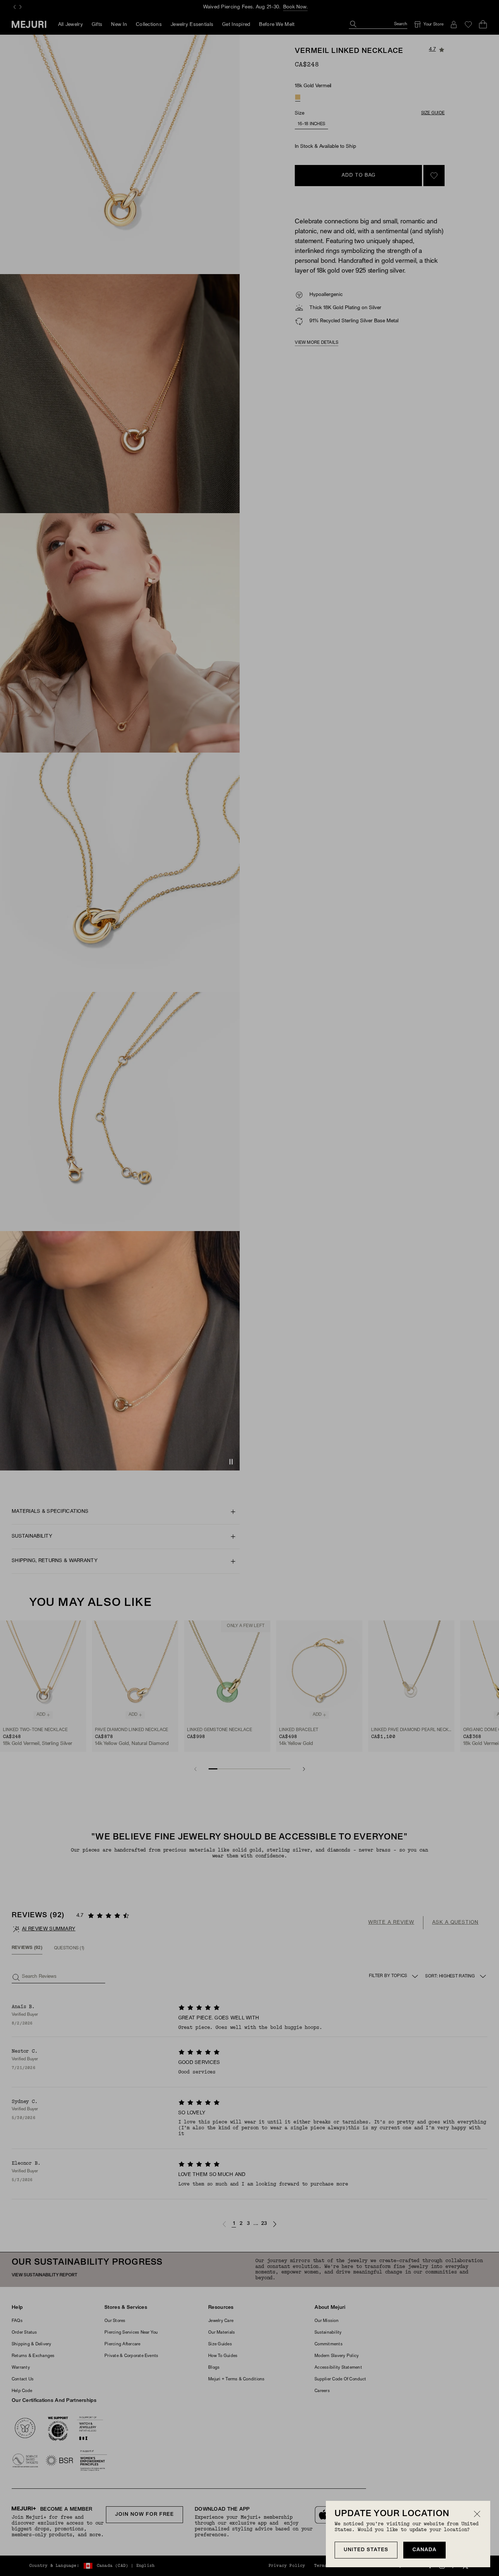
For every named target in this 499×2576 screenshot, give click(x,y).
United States (366, 2550)
